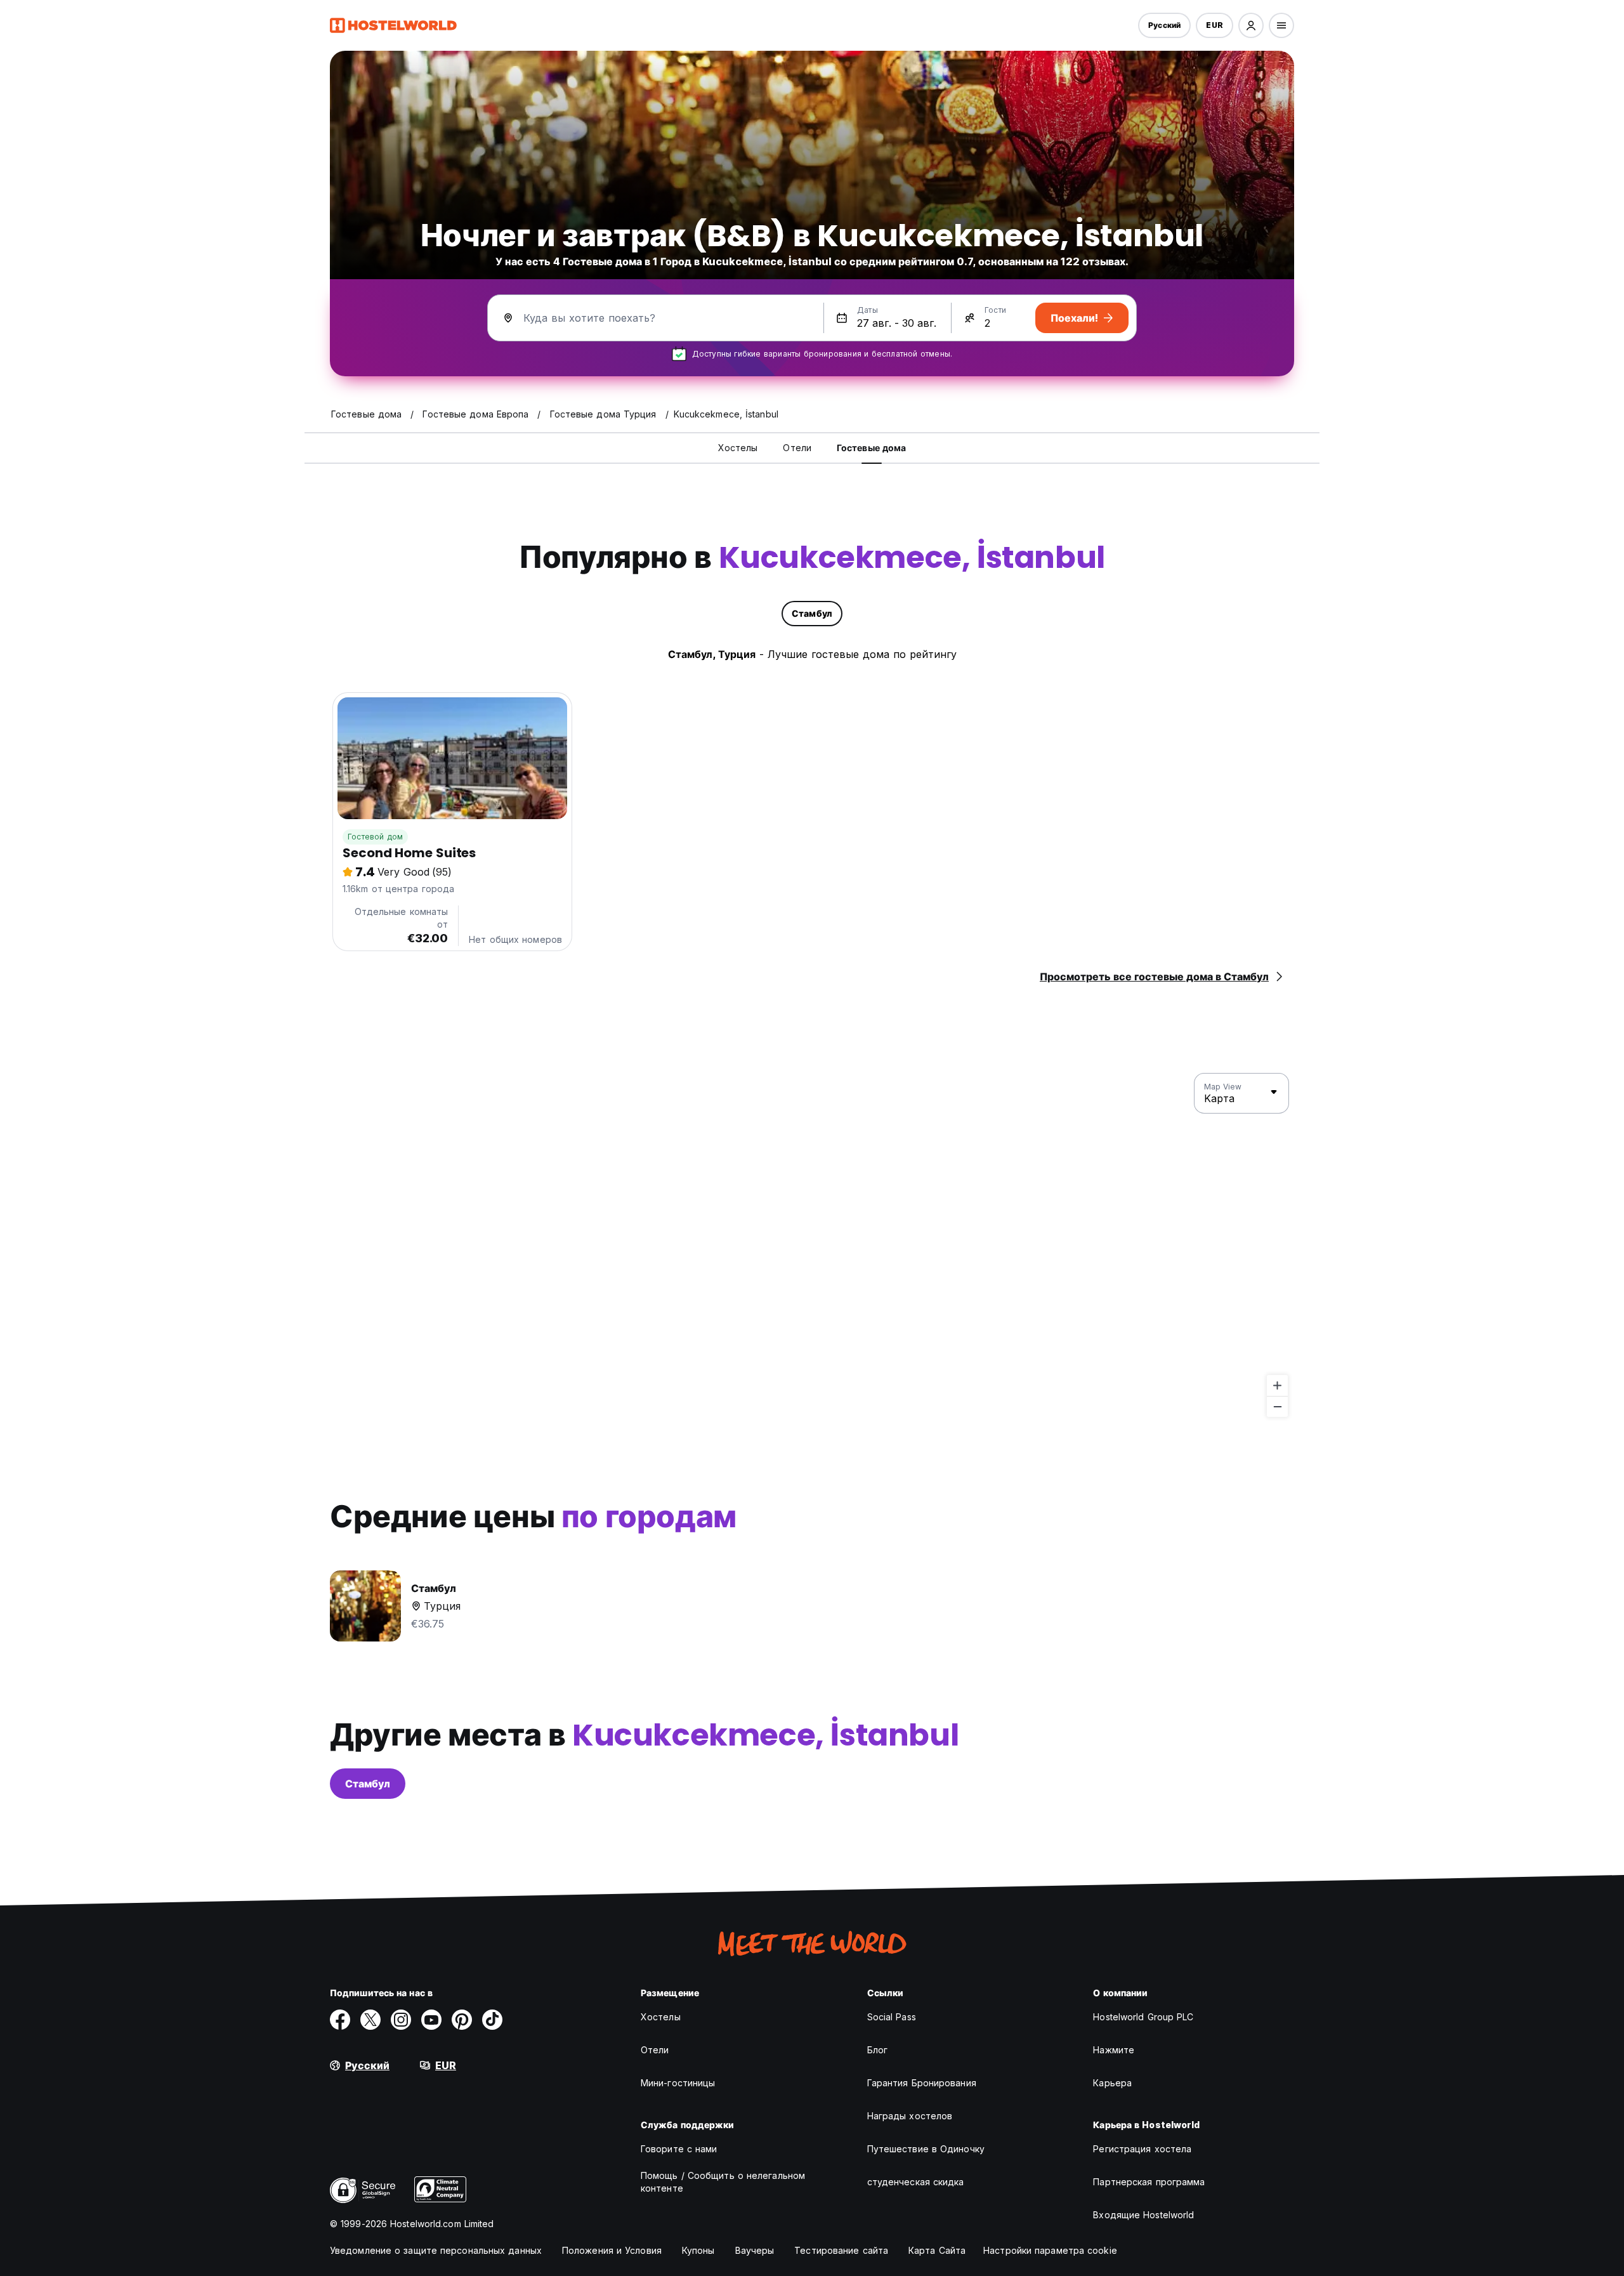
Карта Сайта (937, 2250)
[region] (812, 1246)
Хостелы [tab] (738, 448)
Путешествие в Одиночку (926, 2149)
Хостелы (661, 2017)
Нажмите (1114, 2050)
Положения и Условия (612, 2250)
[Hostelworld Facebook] (340, 2020)
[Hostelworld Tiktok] (492, 2020)
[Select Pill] (1251, 25)
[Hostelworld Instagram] (401, 2020)
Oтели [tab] (797, 448)
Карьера (1112, 2083)
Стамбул (368, 1784)
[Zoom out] (1277, 1406)
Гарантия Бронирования (922, 2083)
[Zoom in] (1277, 1385)
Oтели (655, 2050)
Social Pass (892, 2017)
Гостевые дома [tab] (871, 448)
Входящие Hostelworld (1143, 2215)
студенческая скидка (916, 2182)
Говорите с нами (679, 2149)
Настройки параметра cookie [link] (1050, 2250)
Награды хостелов (910, 2116)
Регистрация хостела (1142, 2149)
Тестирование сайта (841, 2250)
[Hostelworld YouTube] (431, 2020)
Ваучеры (755, 2250)
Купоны (698, 2250)
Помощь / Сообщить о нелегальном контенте (723, 2182)
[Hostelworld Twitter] (370, 2020)
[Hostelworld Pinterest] (462, 2020)
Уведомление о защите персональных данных (436, 2250)
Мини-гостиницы (678, 2083)
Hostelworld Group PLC (1143, 2017)
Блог (877, 2050)
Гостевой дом (375, 837)
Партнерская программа (1149, 2182)
